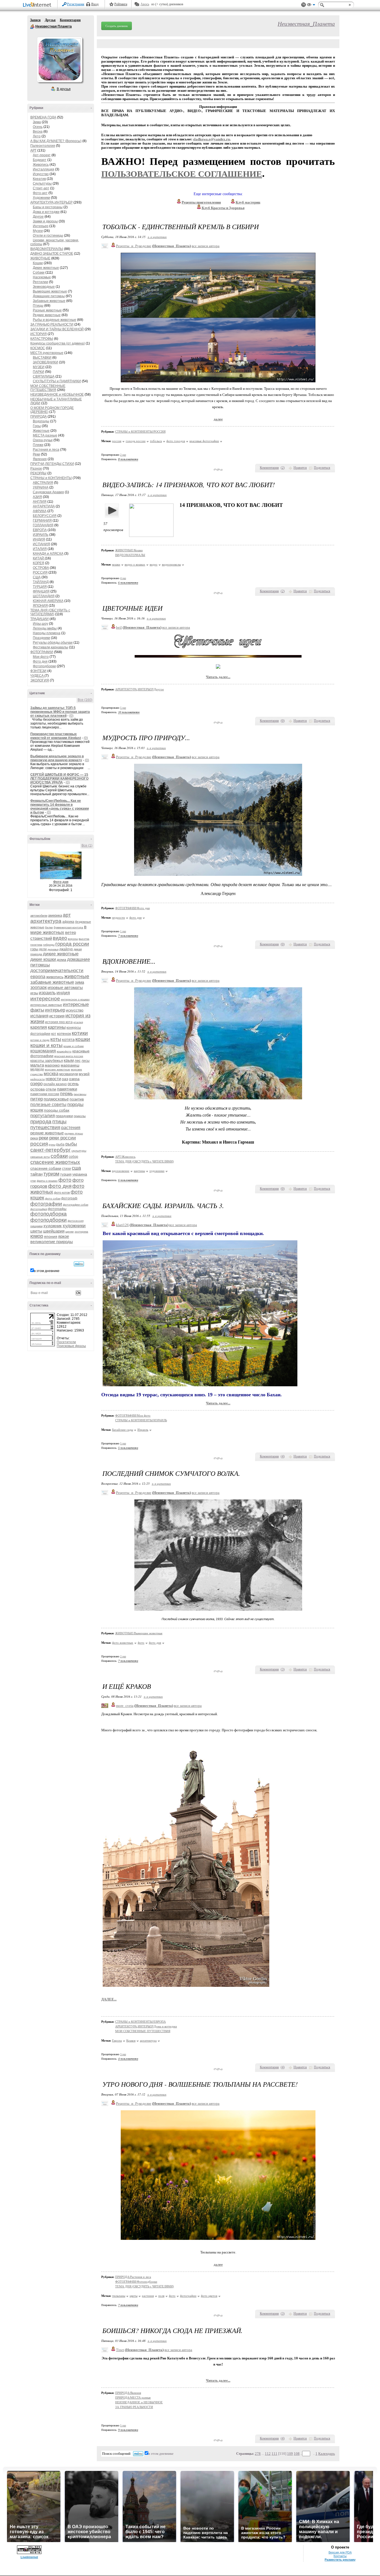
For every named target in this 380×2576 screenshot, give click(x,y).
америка (55, 915)
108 (297, 2454)
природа (41, 1121)
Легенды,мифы (45, 628)
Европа (117, 2041)
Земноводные (44, 287)
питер (37, 1099)
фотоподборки (49, 1220)
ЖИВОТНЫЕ (40, 258)
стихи (66, 1169)
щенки (70, 1232)
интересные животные (46, 1005)
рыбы (71, 1144)
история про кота (59, 1022)
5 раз (123, 708)
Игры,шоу (40, 624)
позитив (77, 1099)
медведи (37, 1069)
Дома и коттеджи (46, 212)
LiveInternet (38, 5)
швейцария (54, 1231)
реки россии (63, 1138)
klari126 (122, 1225)
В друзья (64, 89)
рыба (60, 1144)
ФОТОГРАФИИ (42, 652)
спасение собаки (46, 1168)
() (283, 468)
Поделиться (322, 468)
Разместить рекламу (340, 2560)
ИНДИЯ (39, 539)
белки (49, 927)
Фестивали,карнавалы (50, 647)
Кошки (38, 263)
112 (268, 2454)
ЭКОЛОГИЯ (40, 680)
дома (61, 960)
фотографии (46, 1204)
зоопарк (39, 987)
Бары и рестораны (48, 207)
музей (84, 1074)
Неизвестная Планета (32, 27)
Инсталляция (44, 169)
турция (66, 1174)
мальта (37, 1065)
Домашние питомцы (49, 296)
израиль (47, 993)
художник (53, 1226)
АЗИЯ (37, 497)
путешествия (45, 1127)
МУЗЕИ (39, 367)
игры (34, 993)
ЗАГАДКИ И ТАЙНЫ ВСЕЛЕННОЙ (57, 329)
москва (51, 1074)
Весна (38, 132)
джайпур (66, 949)
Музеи (38, 231)
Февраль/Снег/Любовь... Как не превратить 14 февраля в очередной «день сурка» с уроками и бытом (60, 807)
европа (38, 977)
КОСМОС (38, 348)
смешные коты (40, 1157)
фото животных (123, 1643)
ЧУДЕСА (37, 676)
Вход (95, 4)
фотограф (69, 1198)
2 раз (123, 455)
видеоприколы (171, 564)
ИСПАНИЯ (41, 544)
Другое (38, 217)
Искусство (41, 174)
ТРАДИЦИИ (40, 619)
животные (77, 976)
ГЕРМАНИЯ (42, 520)
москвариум (69, 1074)
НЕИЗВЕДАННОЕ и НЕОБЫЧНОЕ (57, 395)
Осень (38, 127)
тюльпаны (119, 2296)
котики (80, 1033)
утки (33, 1181)
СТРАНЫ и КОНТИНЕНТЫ (51, 478)
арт (67, 915)
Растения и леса (46, 450)
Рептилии (40, 282)
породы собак (57, 1110)
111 (274, 2454)
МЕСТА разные (45, 435)
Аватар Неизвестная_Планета (60, 59)
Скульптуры (42, 184)
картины (57, 1027)
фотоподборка (49, 1214)
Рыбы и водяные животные (55, 320)
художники (74, 1226)
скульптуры (79, 1151)
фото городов (176, 441)
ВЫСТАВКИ (42, 358)
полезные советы (48, 1104)
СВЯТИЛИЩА (44, 376)
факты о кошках (47, 1181)
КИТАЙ (39, 558)
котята (68, 1039)
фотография (39, 1209)
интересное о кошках (75, 999)
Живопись (41, 165)
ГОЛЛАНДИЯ (43, 525)
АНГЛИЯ (40, 502)
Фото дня (40, 661)
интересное (45, 999)
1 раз (123, 931)
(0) (71, 716)
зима (79, 982)
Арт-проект (42, 155)
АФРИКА (40, 511)
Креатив (39, 179)
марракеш (70, 1065)
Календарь (327, 2454)
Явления (40, 459)
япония (51, 1236)
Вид (311, 6)
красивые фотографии (204, 441)
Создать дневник (117, 26)
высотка (84, 939)
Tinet (120, 2350)
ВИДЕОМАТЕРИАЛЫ (47, 249)
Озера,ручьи (43, 440)
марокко (52, 1065)
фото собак (53, 1198)
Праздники (41, 638)
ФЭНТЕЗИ (38, 671)
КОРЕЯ (39, 563)
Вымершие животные (50, 291)
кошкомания (43, 1051)
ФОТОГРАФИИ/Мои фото (133, 1415)
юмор (37, 1236)
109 (290, 2454)
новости (53, 1079)
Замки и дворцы (45, 221)
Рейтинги (121, 4)
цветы (36, 1231)
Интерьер (41, 226)
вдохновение (121, 1171)
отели (51, 1089)
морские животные (57, 1069)
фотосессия (76, 1221)
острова (38, 1089)
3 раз (123, 2054)
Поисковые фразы (71, 1346)
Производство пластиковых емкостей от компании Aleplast (56, 736)
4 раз (123, 578)
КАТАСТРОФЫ (42, 339)
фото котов (62, 1192)
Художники (41, 198)
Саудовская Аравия (48, 492)
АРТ (33, 150)
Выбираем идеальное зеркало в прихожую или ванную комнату (57, 758)
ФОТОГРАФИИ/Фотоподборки (136, 2282)
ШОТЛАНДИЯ (44, 596)
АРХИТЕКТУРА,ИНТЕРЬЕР (51, 202)
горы (34, 949)
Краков (131, 2041)
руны (52, 1145)
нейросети (38, 1079)
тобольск (156, 441)
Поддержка (303, 5)
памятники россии (45, 1094)
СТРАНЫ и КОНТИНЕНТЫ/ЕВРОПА (140, 2022)
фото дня (60, 1186)
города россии (72, 944)
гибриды (49, 945)
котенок (64, 1033)
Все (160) (85, 700)
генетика (36, 945)
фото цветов (209, 2296)
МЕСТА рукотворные (47, 353)
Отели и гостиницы (48, 235)
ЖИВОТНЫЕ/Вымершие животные (139, 1633)
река (34, 1138)
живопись (55, 977)
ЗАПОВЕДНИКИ (45, 362)
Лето (37, 136)
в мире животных (58, 930)
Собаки (39, 272)
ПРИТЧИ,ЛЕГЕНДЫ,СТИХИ (52, 464)
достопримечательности (57, 970)
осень (73, 1084)
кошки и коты (46, 1045)
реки (44, 1138)
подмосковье (56, 1099)
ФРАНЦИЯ (41, 591)
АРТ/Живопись (125, 1157)
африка (68, 922)
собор (73, 1157)
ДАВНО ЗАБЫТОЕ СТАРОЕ (52, 254)
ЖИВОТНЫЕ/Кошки (129, 550)
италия (78, 1022)
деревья (53, 949)
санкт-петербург (50, 1150)
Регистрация (76, 4)
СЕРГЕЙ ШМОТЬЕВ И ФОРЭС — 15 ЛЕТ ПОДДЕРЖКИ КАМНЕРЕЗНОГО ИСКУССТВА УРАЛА (59, 778)
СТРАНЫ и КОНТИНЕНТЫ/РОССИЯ (140, 432)
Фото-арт (40, 193)
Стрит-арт (41, 188)
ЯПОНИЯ (40, 606)
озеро (36, 1084)
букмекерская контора (68, 927)
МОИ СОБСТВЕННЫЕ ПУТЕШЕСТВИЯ (48, 388)
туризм (51, 1174)
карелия (39, 1027)
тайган (36, 1174)
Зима (37, 122)
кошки (83, 1039)
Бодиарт (40, 160)
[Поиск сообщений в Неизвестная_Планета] (79, 1264)
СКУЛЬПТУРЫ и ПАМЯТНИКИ (57, 381)
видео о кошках (135, 564)
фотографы (57, 1209)
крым (69, 1060)
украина (80, 1174)
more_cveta (125, 1706)
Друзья (50, 20)
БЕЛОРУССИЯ (45, 516)
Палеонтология (43, 146)
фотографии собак (76, 1205)
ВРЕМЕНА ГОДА (43, 117)
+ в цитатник (157, 237)
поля (161, 2296)
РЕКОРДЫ (38, 473)
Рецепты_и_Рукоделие (134, 246)
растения (71, 1128)
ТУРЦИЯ (40, 587)
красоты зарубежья (47, 1061)
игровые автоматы (65, 987)
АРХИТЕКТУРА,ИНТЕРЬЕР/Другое (140, 689)
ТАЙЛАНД (41, 582)
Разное (36, 468)
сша (76, 1168)
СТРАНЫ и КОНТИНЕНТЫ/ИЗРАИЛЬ (141, 1420)
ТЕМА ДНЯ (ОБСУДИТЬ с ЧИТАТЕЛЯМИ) (50, 612)
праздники (64, 1116)
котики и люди (40, 1040)
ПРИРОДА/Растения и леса (133, 2277)
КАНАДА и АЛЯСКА (48, 554)
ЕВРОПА (40, 530)
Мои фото (41, 657)
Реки (36, 454)
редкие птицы (74, 1133)
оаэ (65, 1079)
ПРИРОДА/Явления (128, 2393)
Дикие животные (46, 268)
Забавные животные (49, 301)
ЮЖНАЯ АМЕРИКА (48, 601)
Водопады (41, 421)
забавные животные (52, 982)
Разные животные (47, 310)
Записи (35, 20)
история (57, 1016)
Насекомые (42, 277)
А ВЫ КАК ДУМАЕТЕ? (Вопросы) (56, 141)
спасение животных (55, 1162)
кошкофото (64, 1051)
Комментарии (70, 20)
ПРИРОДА (39, 416)
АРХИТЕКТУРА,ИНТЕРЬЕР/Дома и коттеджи (146, 2026)
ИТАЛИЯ (40, 549)
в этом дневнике (47, 1271)
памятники (67, 1089)
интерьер (55, 1010)
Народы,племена (47, 633)
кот (54, 1034)
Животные (41, 431)
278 (258, 2454)
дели (43, 949)
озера (74, 1079)
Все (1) (87, 846)
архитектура (46, 921)
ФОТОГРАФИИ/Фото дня (132, 908)
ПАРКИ (39, 372)
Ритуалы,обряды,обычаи (53, 643)
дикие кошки (43, 959)
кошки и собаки (74, 1046)
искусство (75, 1010)
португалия (43, 1116)
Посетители (66, 1342)
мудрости (119, 918)
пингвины (80, 1094)
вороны (73, 939)
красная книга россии (69, 1056)
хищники (36, 1226)
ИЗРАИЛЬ (41, 535)
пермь (66, 1094)
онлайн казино (55, 1084)
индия (63, 993)
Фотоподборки (44, 666)
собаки (59, 1156)
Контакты (340, 2556)
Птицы (38, 306)
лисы (86, 1061)
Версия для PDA (340, 2552)
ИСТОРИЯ (39, 334)
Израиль (143, 1430)
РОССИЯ (40, 572)
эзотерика (81, 1232)
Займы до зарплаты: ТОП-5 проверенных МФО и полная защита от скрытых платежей (60, 712)
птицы (59, 1122)
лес (78, 1061)
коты (56, 1039)
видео (60, 938)
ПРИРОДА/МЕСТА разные (133, 2398)
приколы (80, 1116)
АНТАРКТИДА (44, 506)
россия (39, 1144)
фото (65, 1180)
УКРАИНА (41, 487)
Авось (145, 4)
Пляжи (38, 445)
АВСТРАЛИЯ (43, 483)
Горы (37, 426)
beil (119, 627)
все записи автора (206, 246)
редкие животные (47, 1133)
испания (39, 1016)
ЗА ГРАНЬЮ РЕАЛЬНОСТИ (52, 324)
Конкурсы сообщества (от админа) (58, 343)
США (37, 577)
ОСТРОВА (41, 568)
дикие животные (61, 954)
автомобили (39, 916)
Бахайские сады (123, 1430)
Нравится (300, 468)
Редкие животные (47, 315)
